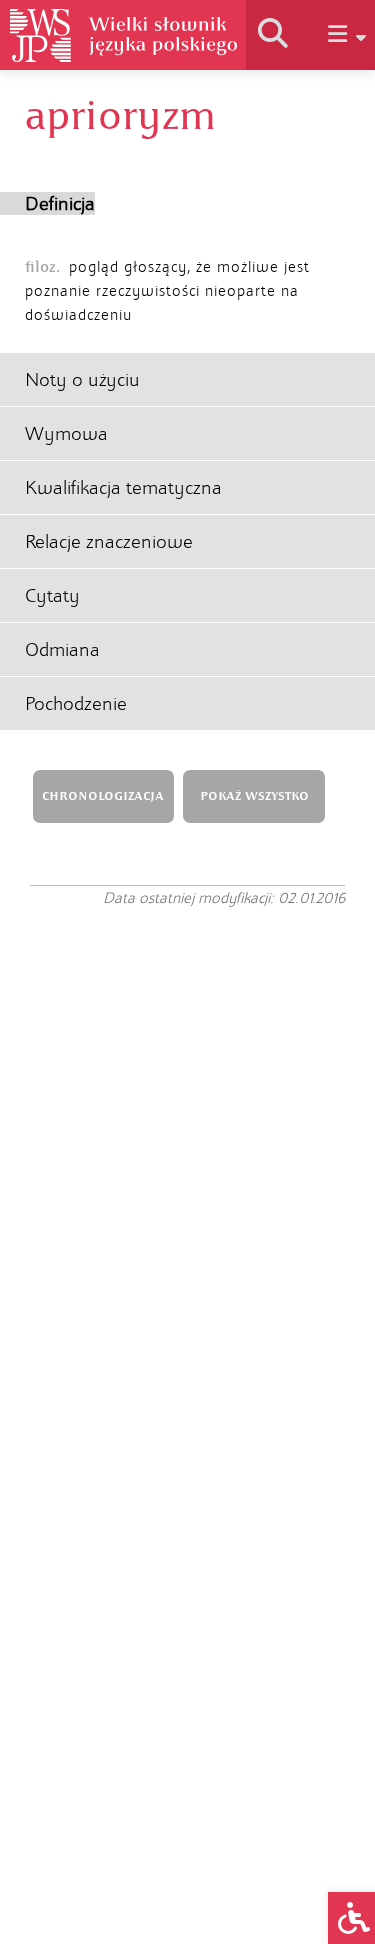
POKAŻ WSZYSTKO (254, 796)
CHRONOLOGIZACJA (103, 796)
